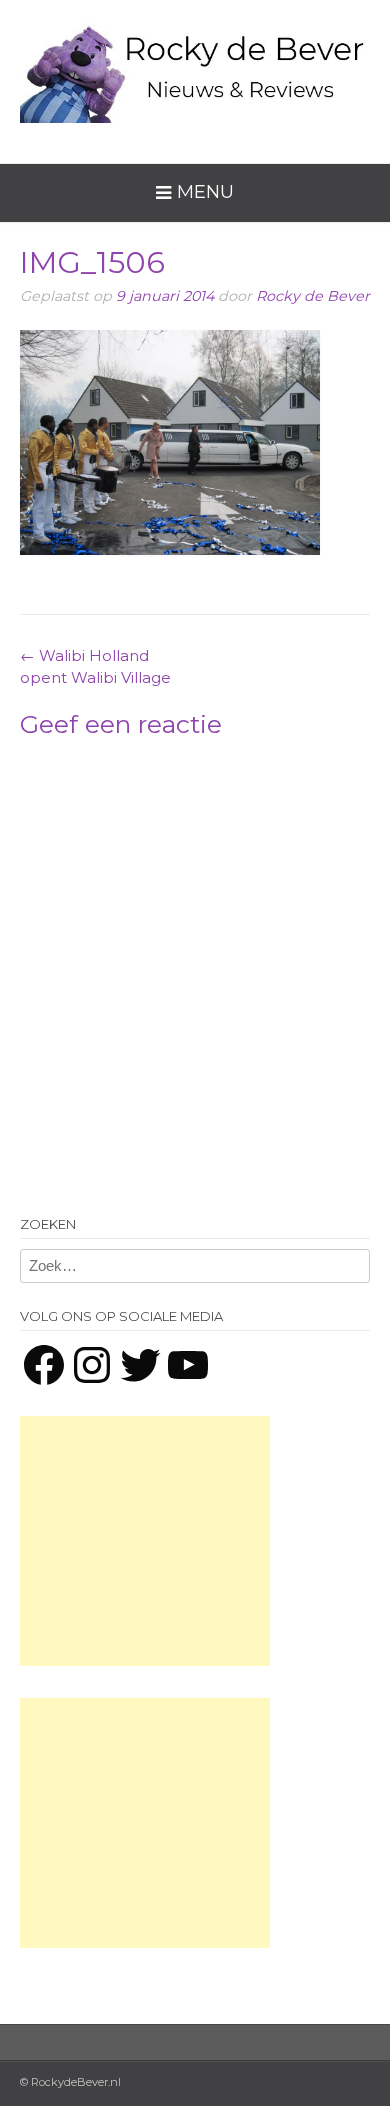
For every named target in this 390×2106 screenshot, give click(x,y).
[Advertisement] (145, 1541)
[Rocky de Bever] (195, 66)
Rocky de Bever (313, 296)
